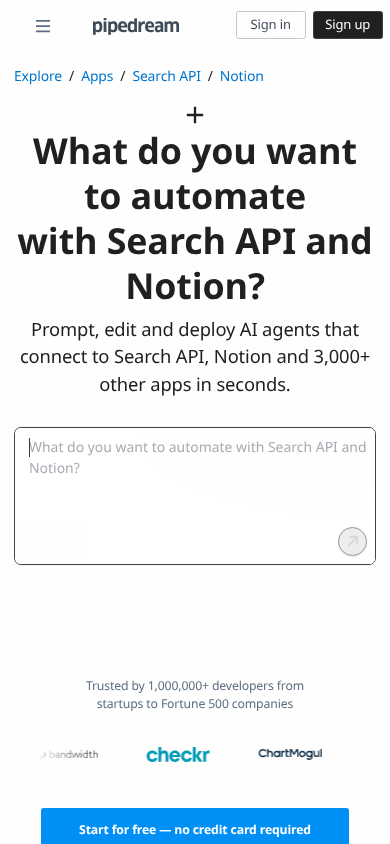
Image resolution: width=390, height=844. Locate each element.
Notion (242, 76)
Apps (97, 76)
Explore (38, 76)
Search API (166, 76)
